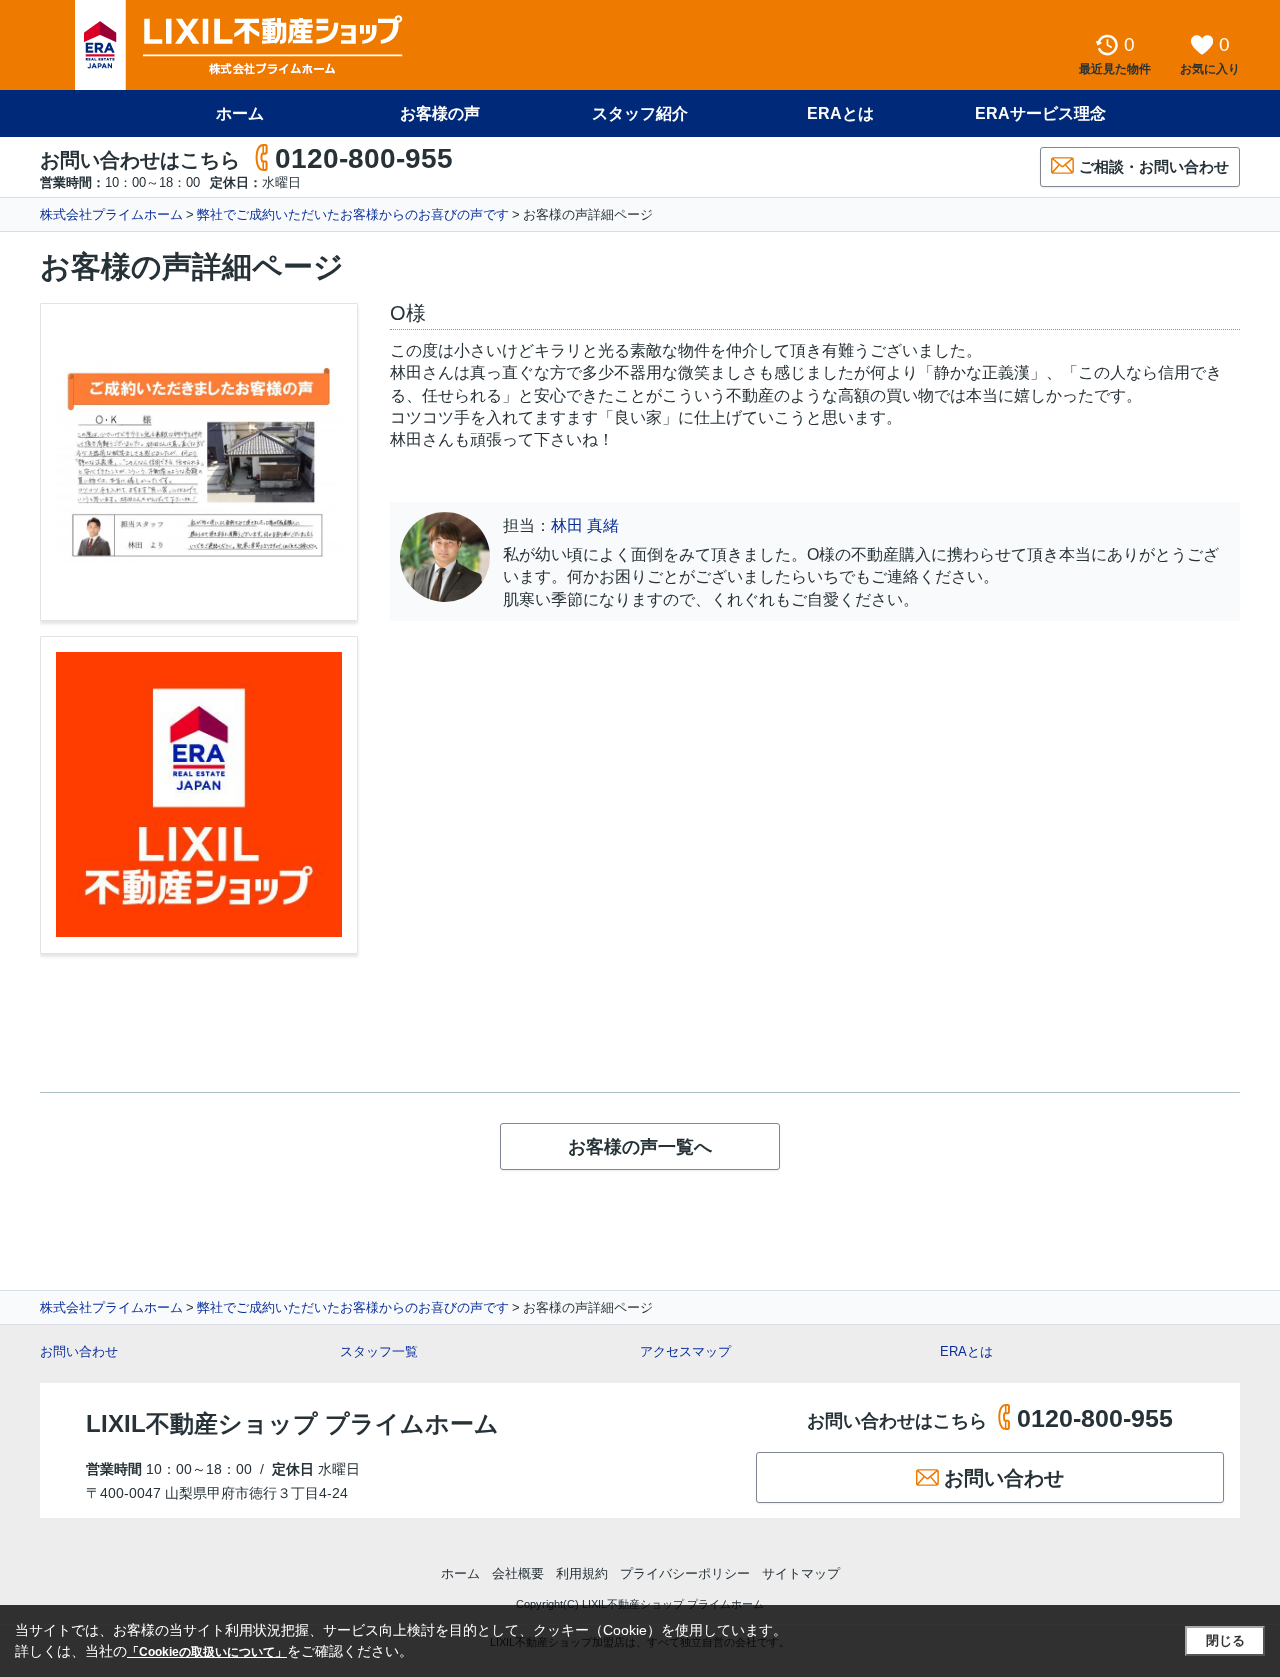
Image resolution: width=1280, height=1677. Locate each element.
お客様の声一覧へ (640, 1147)
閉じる (1225, 1640)
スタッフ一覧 (379, 1351)
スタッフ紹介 (640, 113)
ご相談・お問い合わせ (1154, 166)
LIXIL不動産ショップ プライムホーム (292, 1423)
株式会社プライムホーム (111, 214)
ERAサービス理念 (1040, 113)
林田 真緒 (585, 525)
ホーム (240, 113)
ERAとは (840, 113)
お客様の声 (440, 113)
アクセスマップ (685, 1351)
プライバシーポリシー (685, 1573)
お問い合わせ (79, 1351)
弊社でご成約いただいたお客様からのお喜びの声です (353, 214)
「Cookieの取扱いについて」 (207, 1652)
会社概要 (518, 1573)
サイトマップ (801, 1573)
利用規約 (582, 1573)
